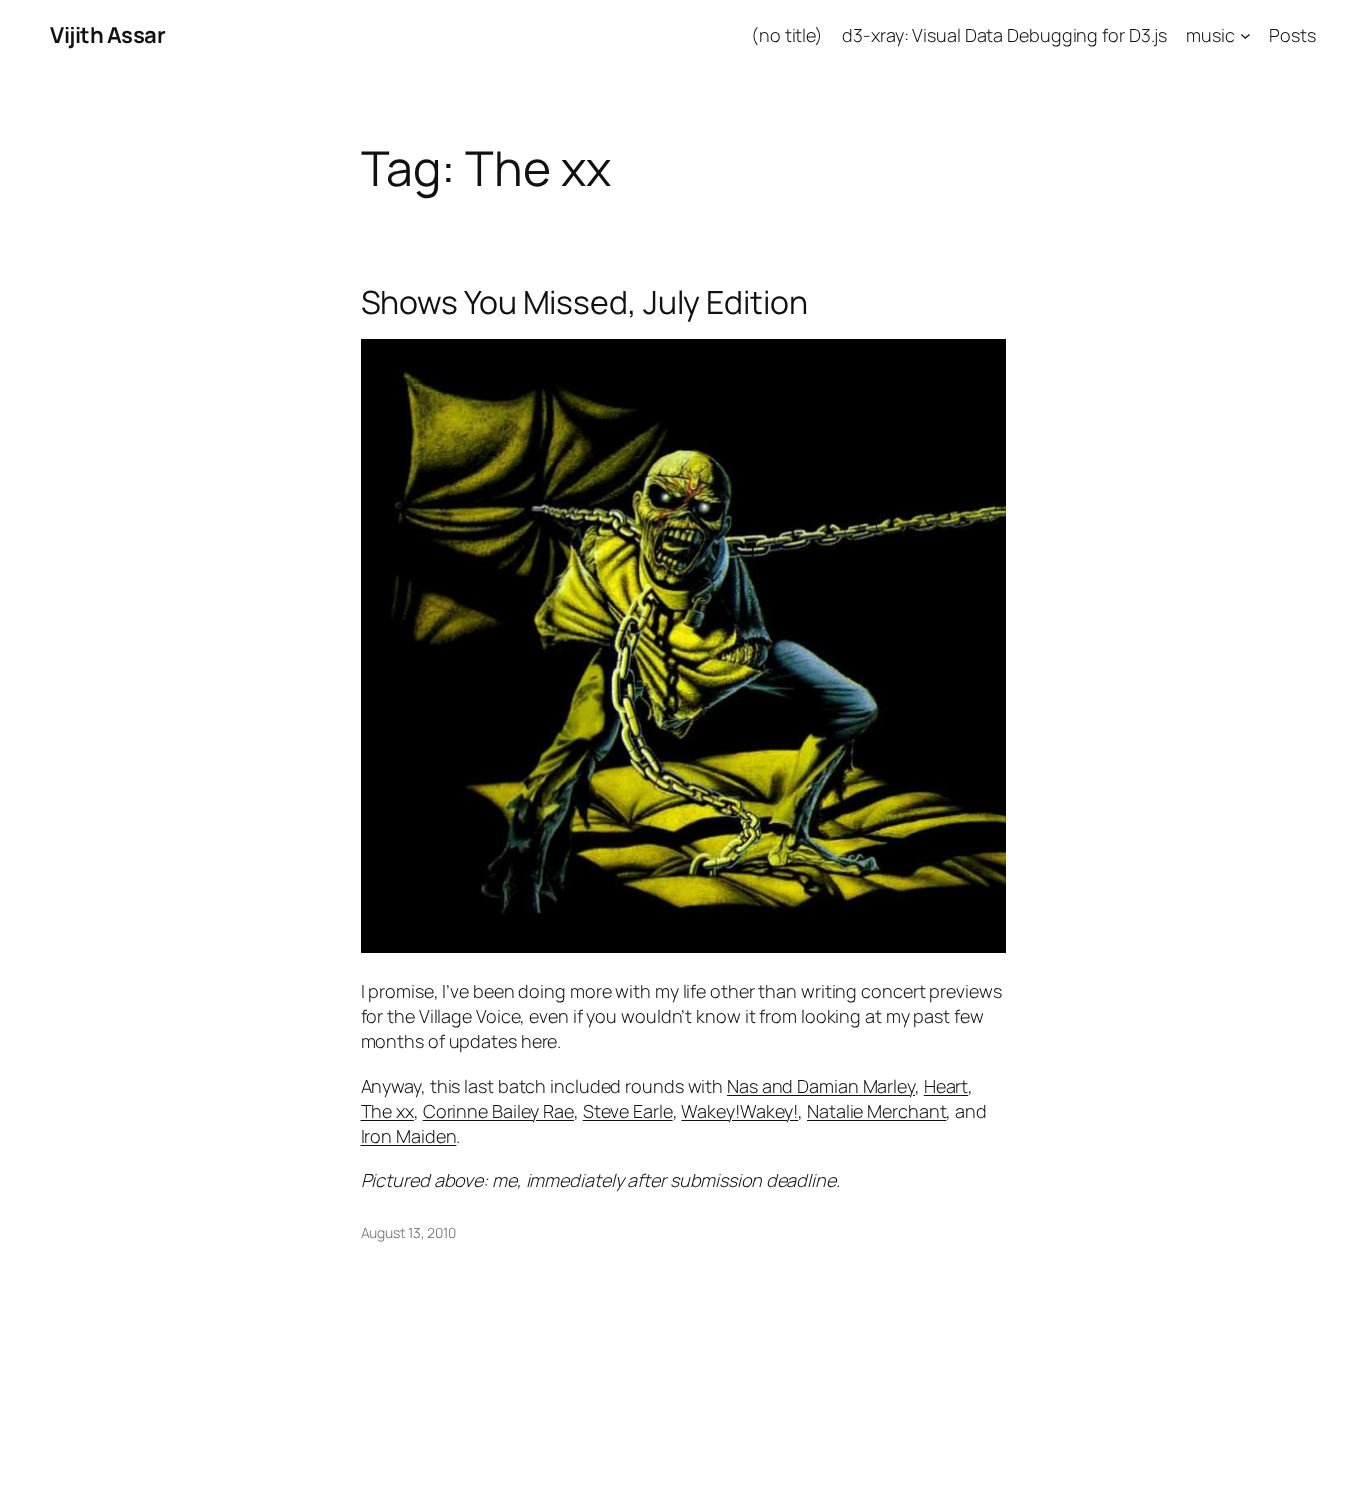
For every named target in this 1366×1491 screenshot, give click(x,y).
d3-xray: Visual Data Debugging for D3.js (1004, 35)
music (1210, 35)
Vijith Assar (107, 35)
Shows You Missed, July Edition (584, 302)
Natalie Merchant (876, 1111)
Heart (946, 1086)
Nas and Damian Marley (821, 1086)
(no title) (787, 35)
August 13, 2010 (409, 1232)
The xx (387, 1111)
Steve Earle (628, 1111)
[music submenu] (1245, 35)
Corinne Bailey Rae (498, 1111)
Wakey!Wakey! (739, 1111)
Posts (1292, 35)
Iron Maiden (409, 1136)
